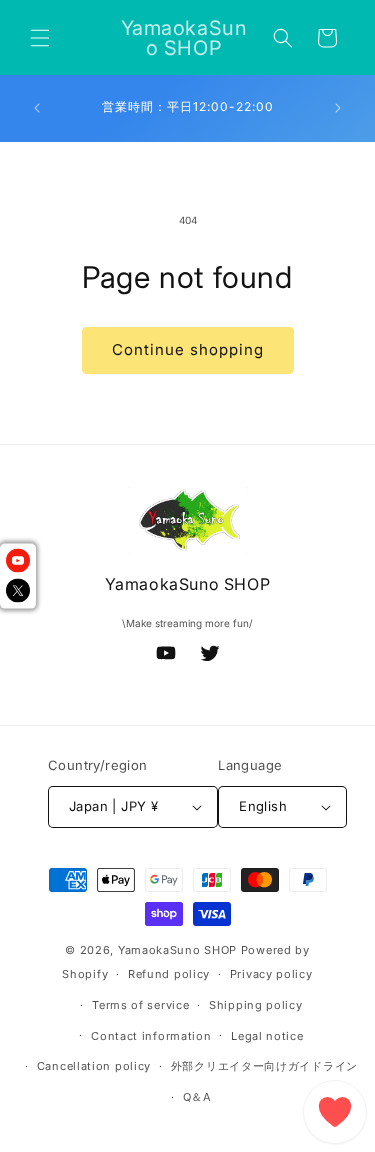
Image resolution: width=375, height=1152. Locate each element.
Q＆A (197, 1097)
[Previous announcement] (37, 108)
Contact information (151, 1036)
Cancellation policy (94, 1066)
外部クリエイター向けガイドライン (264, 1066)
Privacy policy (271, 974)
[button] (40, 38)
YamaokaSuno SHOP (177, 950)
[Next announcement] (338, 108)
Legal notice (267, 1036)
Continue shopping (188, 349)
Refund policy (169, 974)
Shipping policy (256, 1005)
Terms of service (140, 1005)
